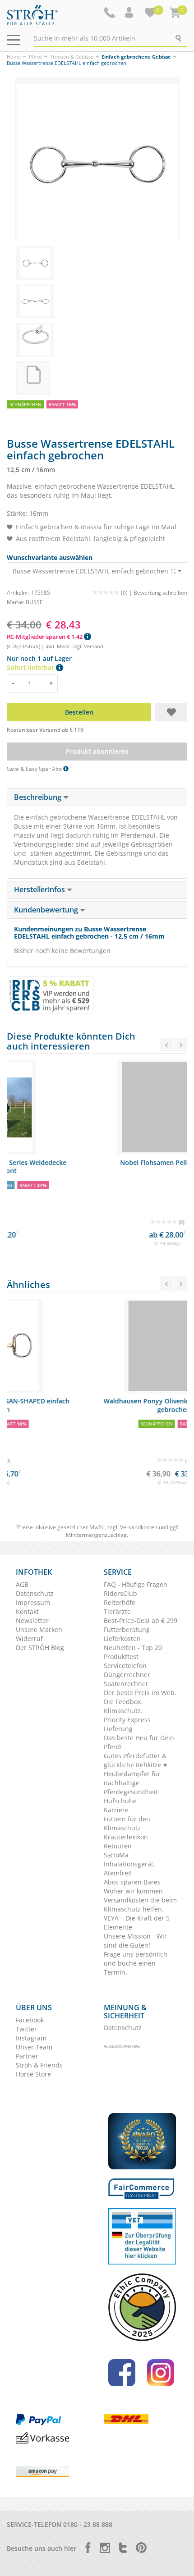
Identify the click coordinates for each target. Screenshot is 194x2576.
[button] (130, 13)
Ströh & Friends (39, 2065)
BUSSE (34, 602)
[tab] (97, 798)
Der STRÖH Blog (40, 1648)
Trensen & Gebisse (72, 57)
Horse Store (33, 2074)
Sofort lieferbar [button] (31, 667)
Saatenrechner (126, 1684)
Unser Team (34, 2047)
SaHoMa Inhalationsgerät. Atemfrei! (129, 1864)
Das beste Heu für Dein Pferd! (139, 1742)
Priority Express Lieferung (127, 1724)
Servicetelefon (125, 1666)
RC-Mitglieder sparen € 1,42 (45, 637)
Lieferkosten (122, 1639)
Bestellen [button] (79, 712)
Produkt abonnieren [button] (97, 751)
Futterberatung (127, 1629)
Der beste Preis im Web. (140, 1693)
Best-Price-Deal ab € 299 (141, 1620)
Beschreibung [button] (39, 797)
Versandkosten (139, 1527)
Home (14, 57)
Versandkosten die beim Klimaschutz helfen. (140, 1904)
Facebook (30, 2020)
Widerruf (29, 1639)
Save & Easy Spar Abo (35, 769)
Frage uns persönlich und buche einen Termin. (136, 1963)
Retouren (118, 1846)
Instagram (31, 2038)
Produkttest (121, 1657)
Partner (27, 2056)
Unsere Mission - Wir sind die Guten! (135, 1941)
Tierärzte (117, 1611)
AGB (22, 1584)
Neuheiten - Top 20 (133, 1648)
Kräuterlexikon (126, 1837)
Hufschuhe (120, 1801)
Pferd (35, 57)
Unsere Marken (39, 1629)
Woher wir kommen (133, 1891)
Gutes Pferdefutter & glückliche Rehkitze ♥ (135, 1760)
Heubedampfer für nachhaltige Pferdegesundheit (132, 1783)
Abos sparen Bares (132, 1882)
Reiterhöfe (120, 1602)
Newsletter (32, 1620)
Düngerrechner (127, 1675)
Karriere (116, 1810)
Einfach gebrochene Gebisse (136, 57)
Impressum (33, 1602)
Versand (94, 646)
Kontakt (27, 1611)
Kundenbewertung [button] (47, 910)
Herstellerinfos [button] (40, 889)
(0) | (127, 593)
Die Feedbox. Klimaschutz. (123, 1706)
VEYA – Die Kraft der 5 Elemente (137, 1923)
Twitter (26, 2029)
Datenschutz (35, 1593)
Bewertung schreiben (160, 593)
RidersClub (120, 1593)
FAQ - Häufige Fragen (136, 1584)
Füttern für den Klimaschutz (127, 1823)
